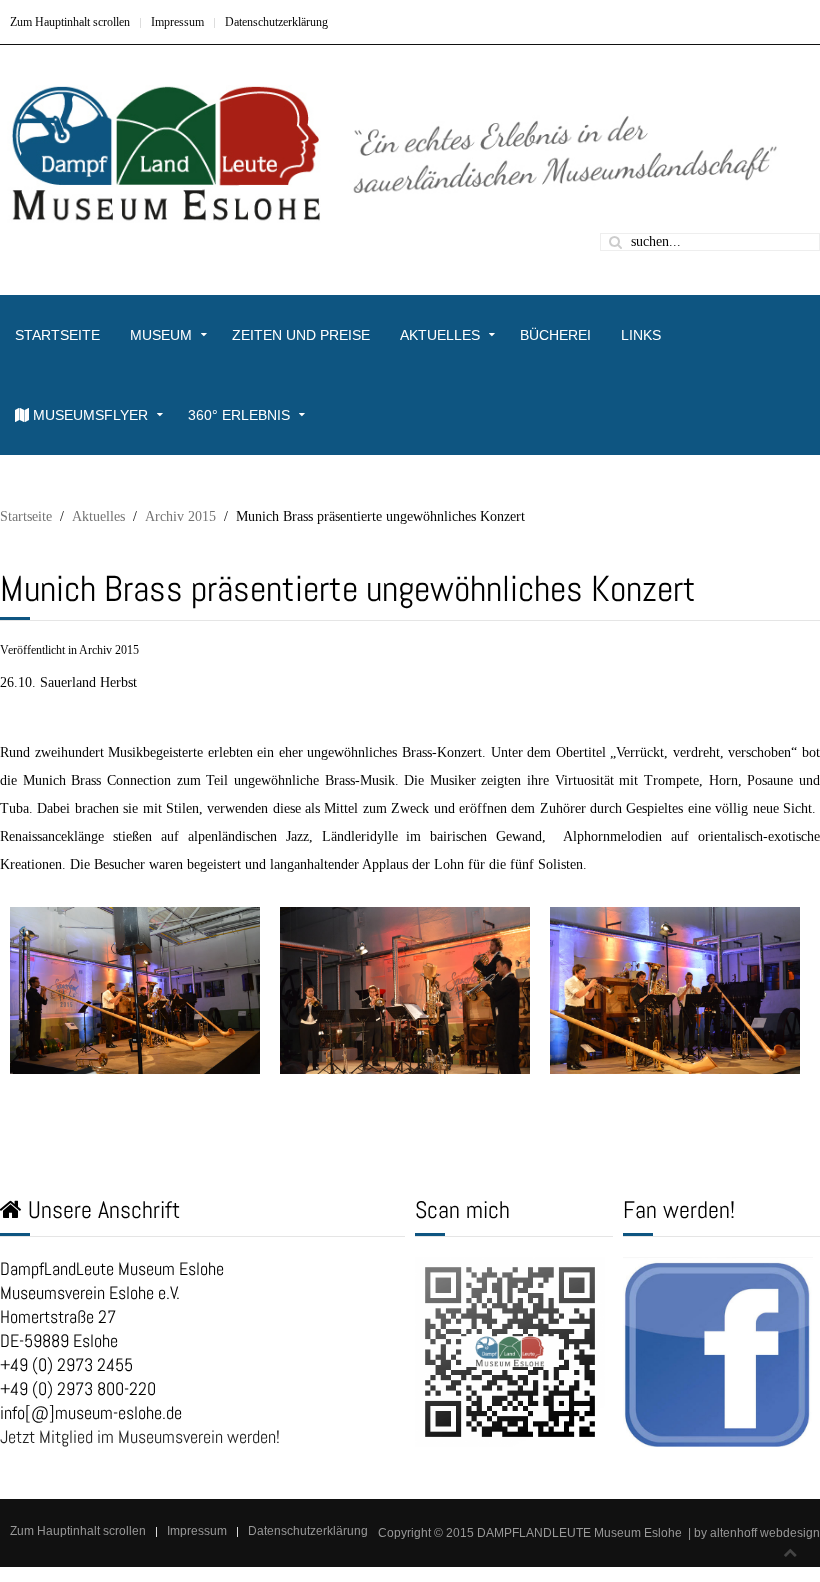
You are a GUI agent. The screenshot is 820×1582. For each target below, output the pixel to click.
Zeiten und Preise (301, 335)
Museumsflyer (88, 415)
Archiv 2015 (180, 516)
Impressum (177, 22)
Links (641, 335)
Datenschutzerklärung (276, 22)
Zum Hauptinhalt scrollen (70, 22)
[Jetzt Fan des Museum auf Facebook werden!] (718, 1351)
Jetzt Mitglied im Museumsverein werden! (140, 1436)
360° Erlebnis (239, 415)
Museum (161, 335)
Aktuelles (440, 335)
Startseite (57, 335)
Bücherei (555, 335)
